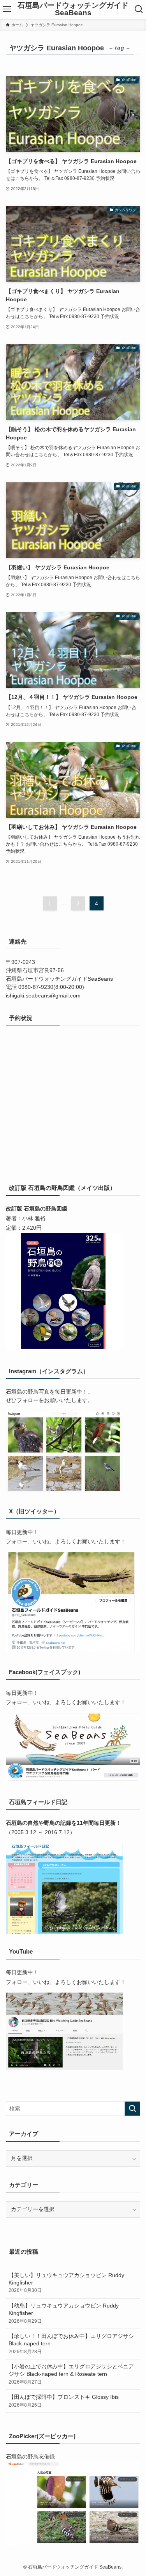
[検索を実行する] (132, 2109)
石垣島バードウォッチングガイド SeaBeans (73, 9)
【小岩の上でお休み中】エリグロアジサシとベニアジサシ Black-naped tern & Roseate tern (71, 2374)
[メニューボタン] (7, 9)
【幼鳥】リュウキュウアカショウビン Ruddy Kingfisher (64, 2313)
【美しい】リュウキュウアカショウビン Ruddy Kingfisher (66, 2283)
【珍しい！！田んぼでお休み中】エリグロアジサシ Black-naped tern (71, 2344)
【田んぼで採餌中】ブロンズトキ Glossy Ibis (64, 2401)
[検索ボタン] (139, 9)
